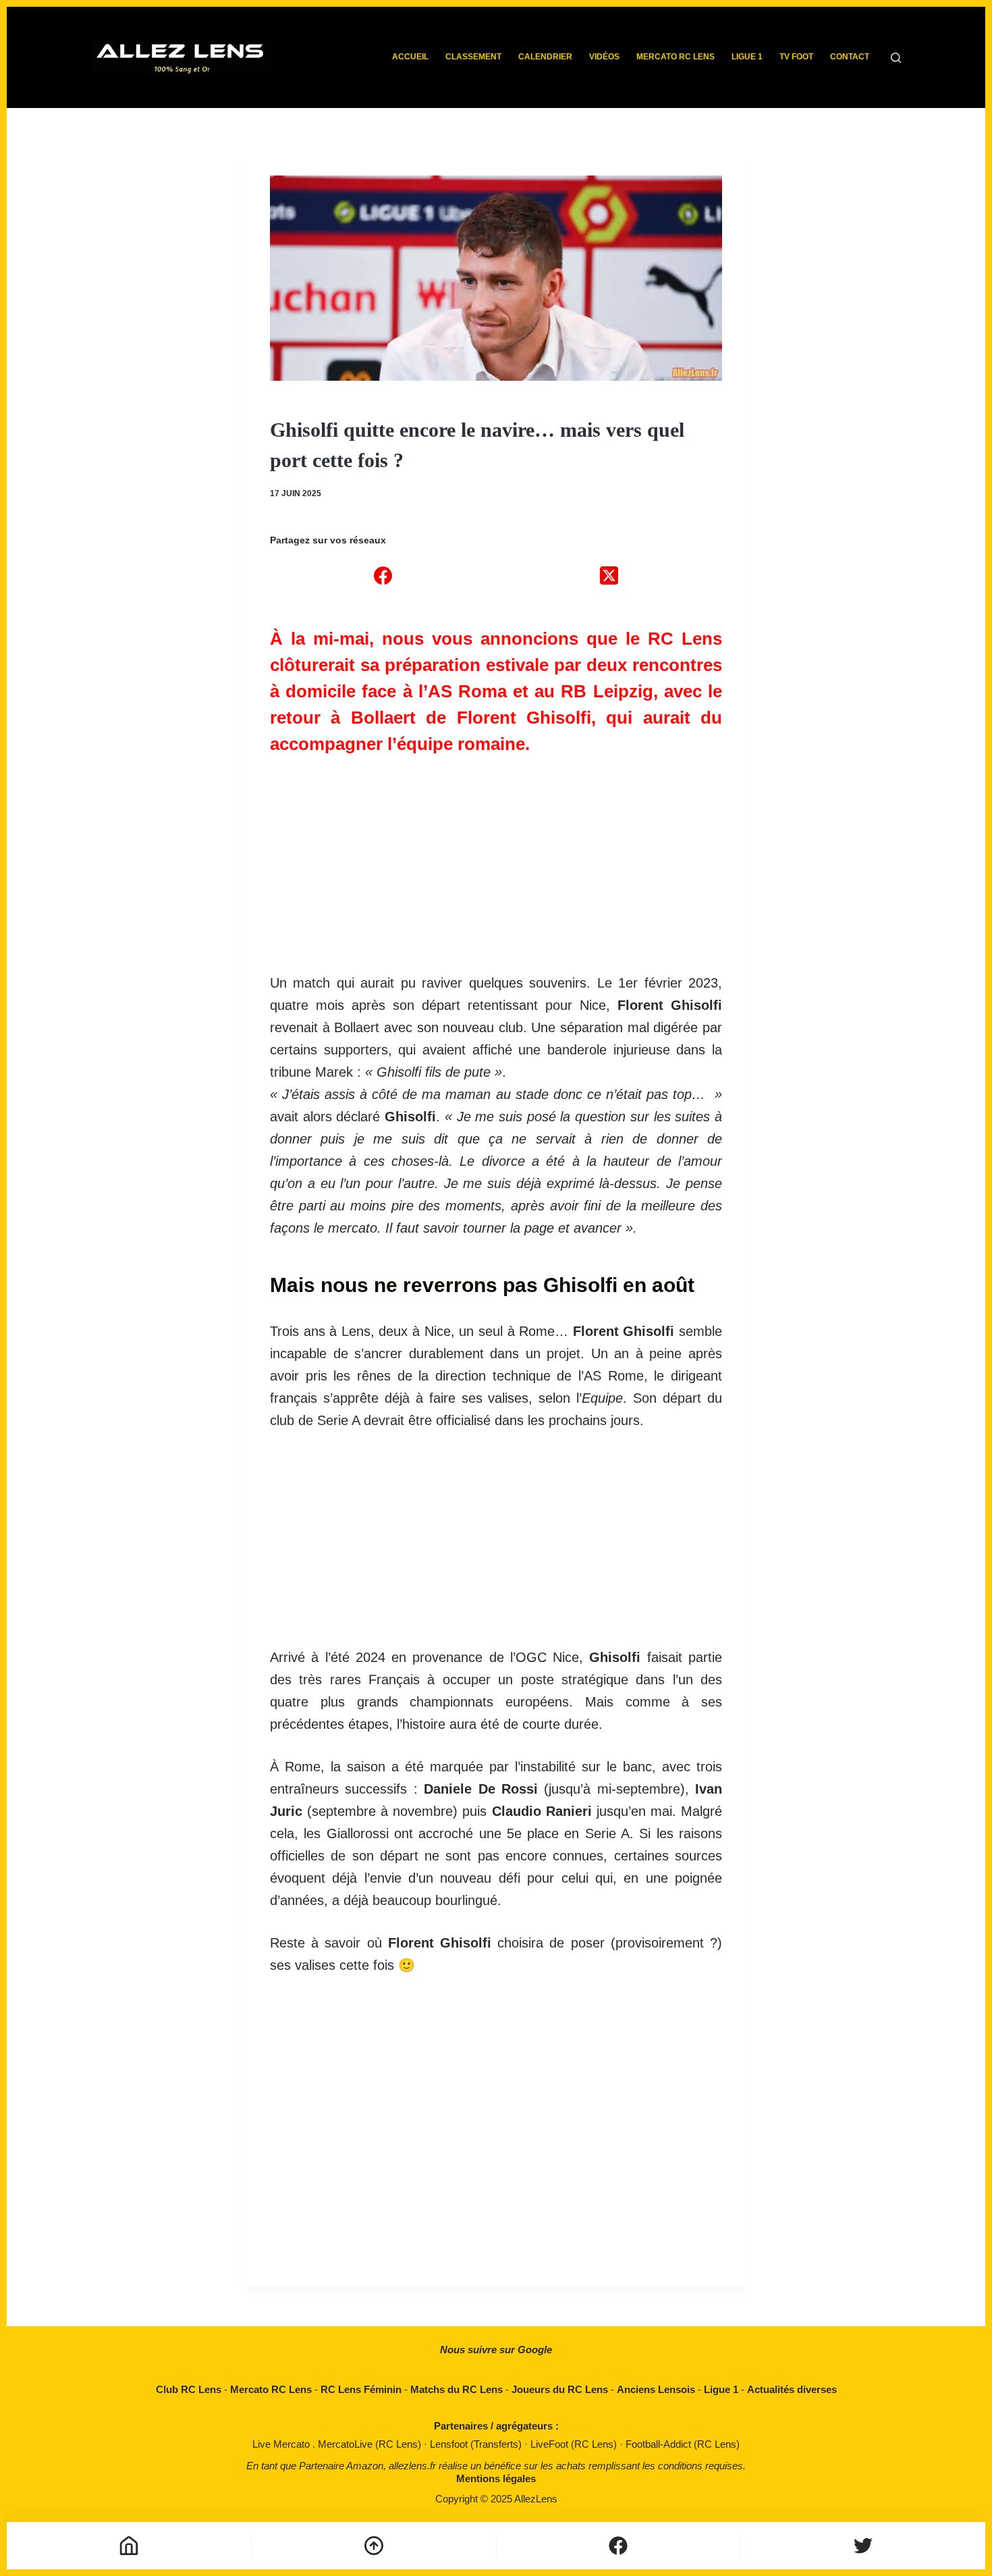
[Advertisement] (496, 857)
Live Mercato (282, 2444)
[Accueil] (129, 2546)
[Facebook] (383, 575)
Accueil (410, 57)
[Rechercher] (896, 58)
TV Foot (796, 57)
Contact (850, 57)
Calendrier (545, 57)
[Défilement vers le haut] (374, 2546)
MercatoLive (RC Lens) (371, 2444)
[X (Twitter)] (609, 575)
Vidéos (604, 57)
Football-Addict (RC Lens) (683, 2444)
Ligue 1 (747, 57)
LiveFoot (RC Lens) (575, 2444)
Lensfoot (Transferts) (477, 2444)
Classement (473, 57)
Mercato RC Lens (676, 57)
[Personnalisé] (619, 2546)
